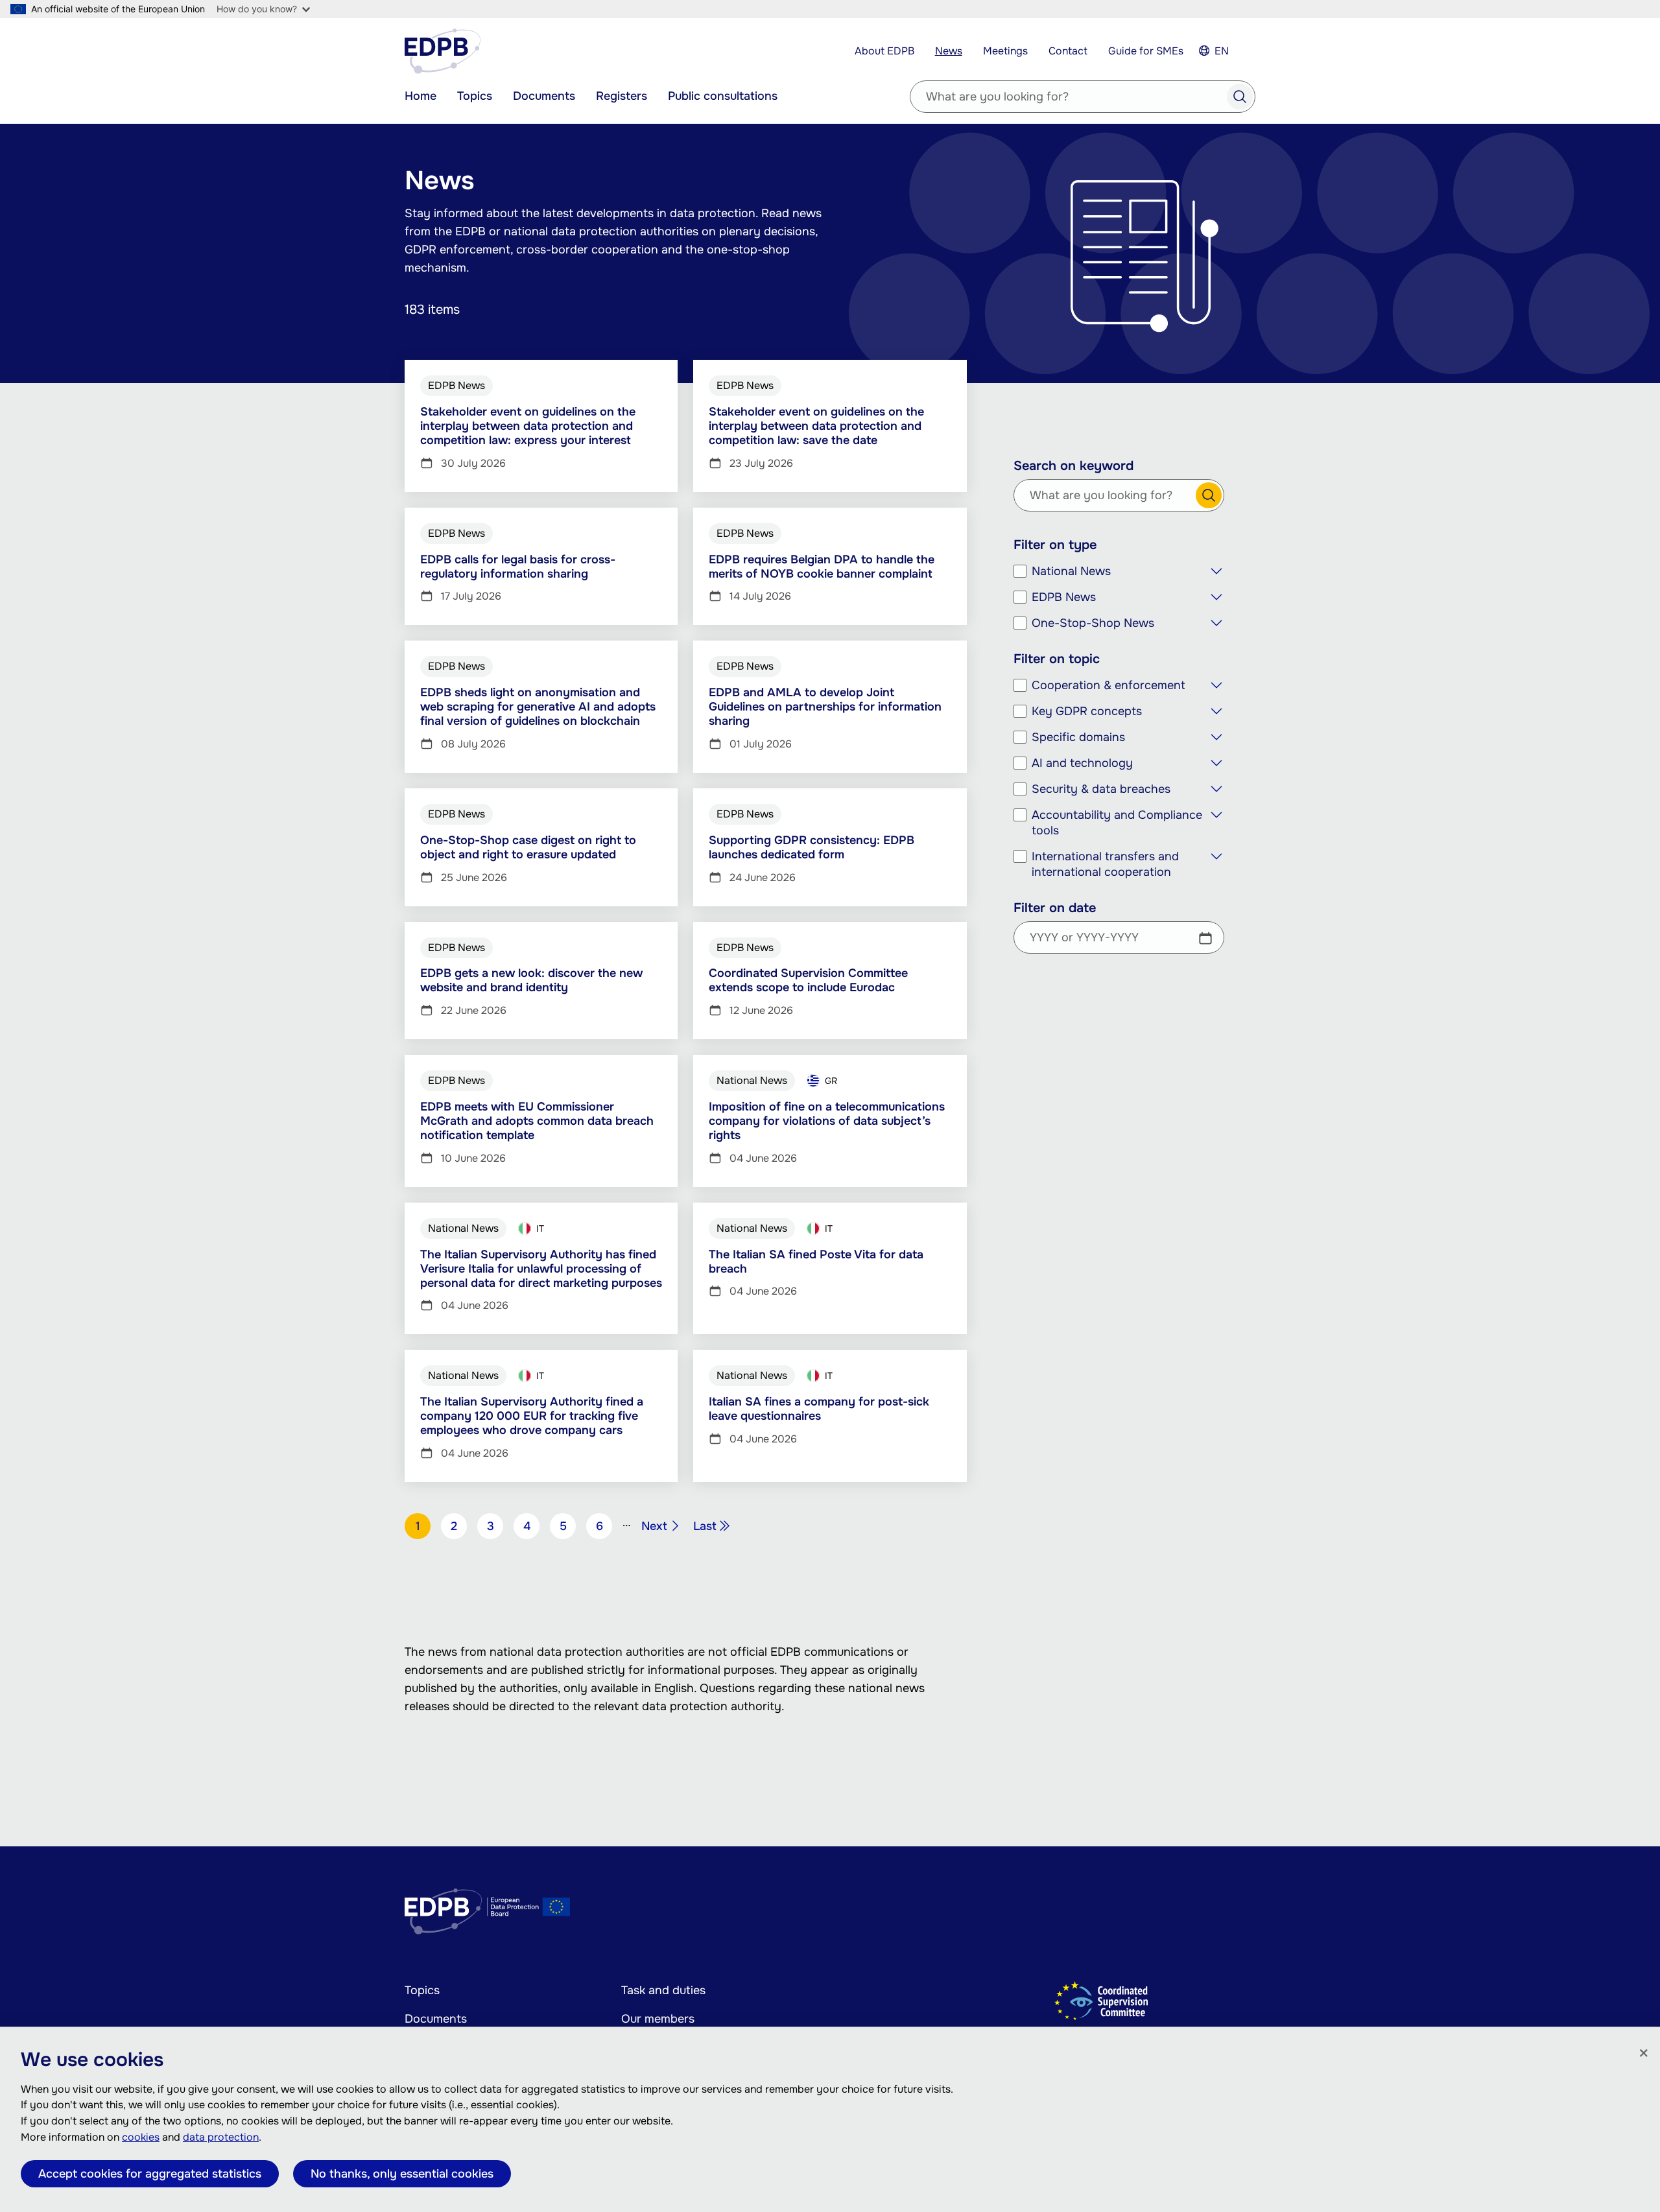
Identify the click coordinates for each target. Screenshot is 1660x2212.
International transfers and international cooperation (1105, 864)
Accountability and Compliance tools (1117, 823)
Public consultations (723, 96)
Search (1240, 97)
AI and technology (1082, 763)
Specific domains (1078, 737)
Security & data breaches (1101, 789)
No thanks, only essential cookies (402, 2174)
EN (1222, 51)
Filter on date (1055, 908)
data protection (221, 2137)
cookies (141, 2137)
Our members (658, 2019)
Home (421, 96)
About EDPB (884, 51)
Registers (622, 96)
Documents (544, 96)
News (949, 51)
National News (1071, 571)
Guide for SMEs (1146, 51)
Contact (1068, 51)
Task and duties (663, 1990)
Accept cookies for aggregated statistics (150, 2174)
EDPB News (1064, 597)
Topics (475, 96)
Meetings (1005, 51)
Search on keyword (1073, 466)
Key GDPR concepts (1087, 711)
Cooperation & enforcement (1109, 685)
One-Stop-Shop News (1093, 623)
